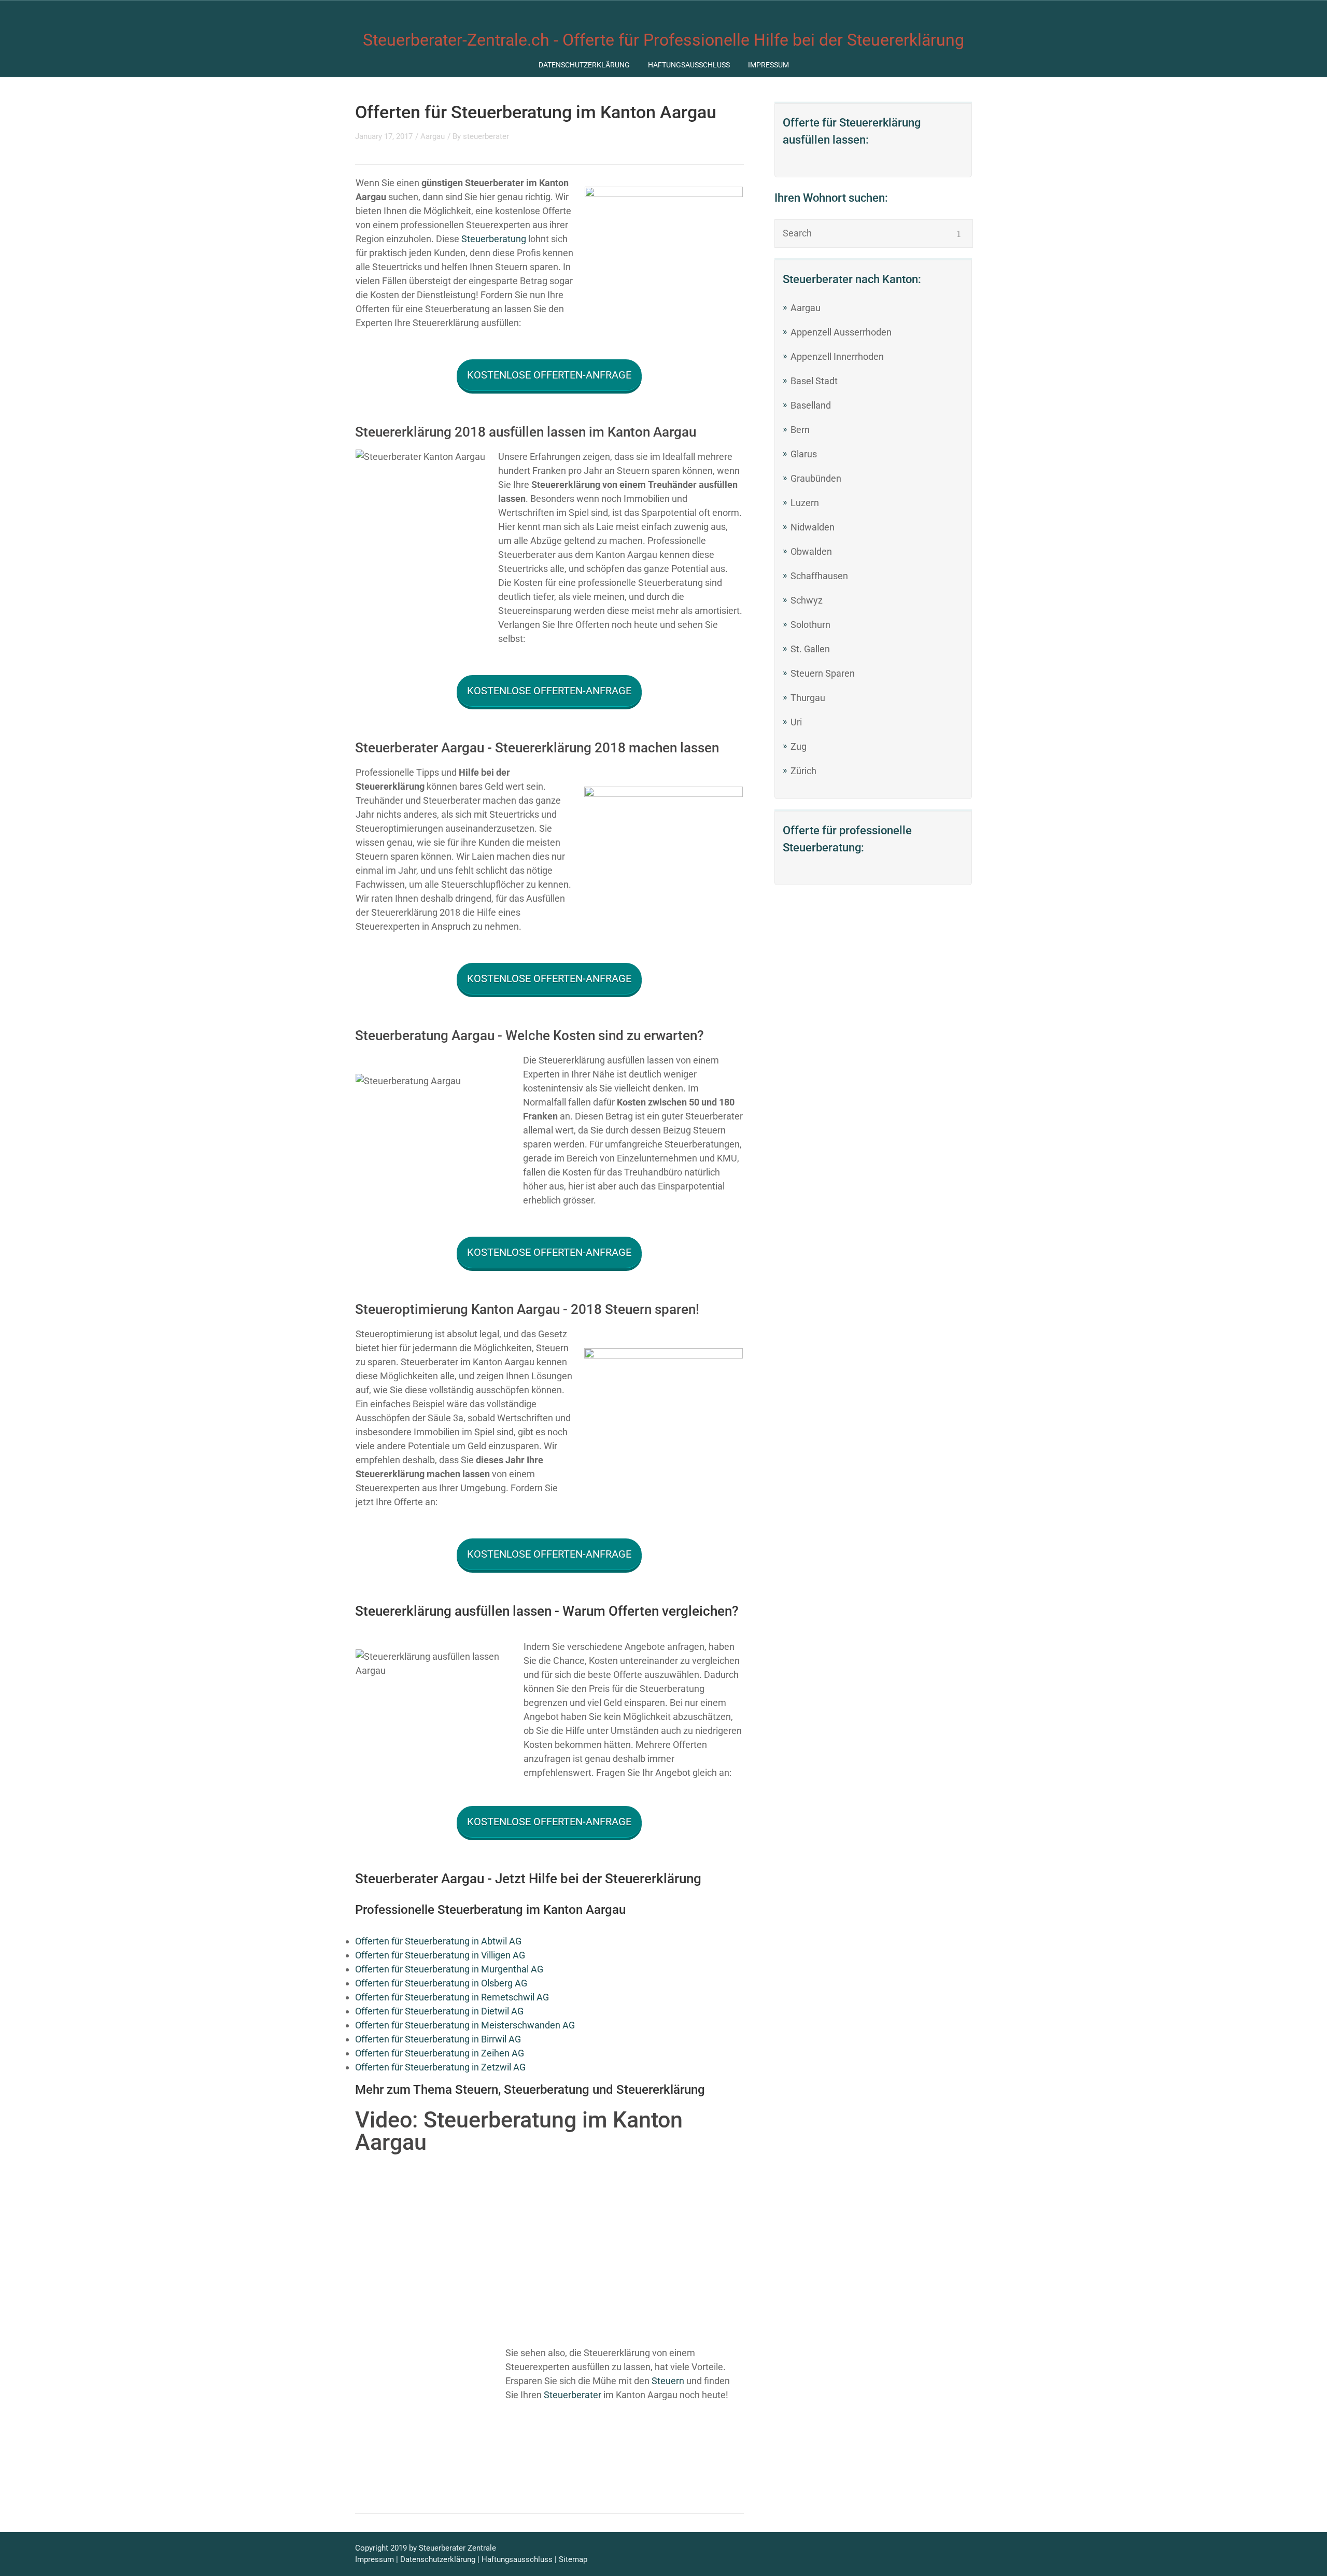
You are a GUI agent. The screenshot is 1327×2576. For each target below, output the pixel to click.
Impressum (768, 65)
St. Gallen (810, 649)
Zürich (803, 771)
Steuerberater (573, 2395)
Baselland (811, 405)
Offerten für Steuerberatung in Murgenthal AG (449, 1969)
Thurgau (808, 698)
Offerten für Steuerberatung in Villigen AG (440, 1955)
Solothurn (810, 625)
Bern (800, 430)
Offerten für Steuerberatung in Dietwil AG (439, 2011)
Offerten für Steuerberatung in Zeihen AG (440, 2053)
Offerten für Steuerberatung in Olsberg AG (441, 1983)
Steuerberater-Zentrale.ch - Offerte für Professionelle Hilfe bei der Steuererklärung (663, 40)
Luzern (805, 503)
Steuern (668, 2381)
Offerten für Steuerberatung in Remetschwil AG (452, 1997)
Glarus (804, 454)
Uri (796, 722)
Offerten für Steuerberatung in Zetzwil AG (440, 2067)
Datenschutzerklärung (584, 65)
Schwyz (807, 600)
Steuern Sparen (823, 673)
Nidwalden (813, 527)
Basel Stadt (814, 381)
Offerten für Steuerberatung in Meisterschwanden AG (465, 2025)
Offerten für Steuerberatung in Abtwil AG (438, 1941)
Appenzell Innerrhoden (837, 356)
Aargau (806, 308)
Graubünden (816, 478)
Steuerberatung (494, 239)
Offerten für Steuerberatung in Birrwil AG (438, 2039)
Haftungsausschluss (689, 65)
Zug (799, 746)
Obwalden (811, 551)
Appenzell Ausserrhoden (841, 332)
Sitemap (573, 2559)
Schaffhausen (819, 576)
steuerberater (486, 136)
